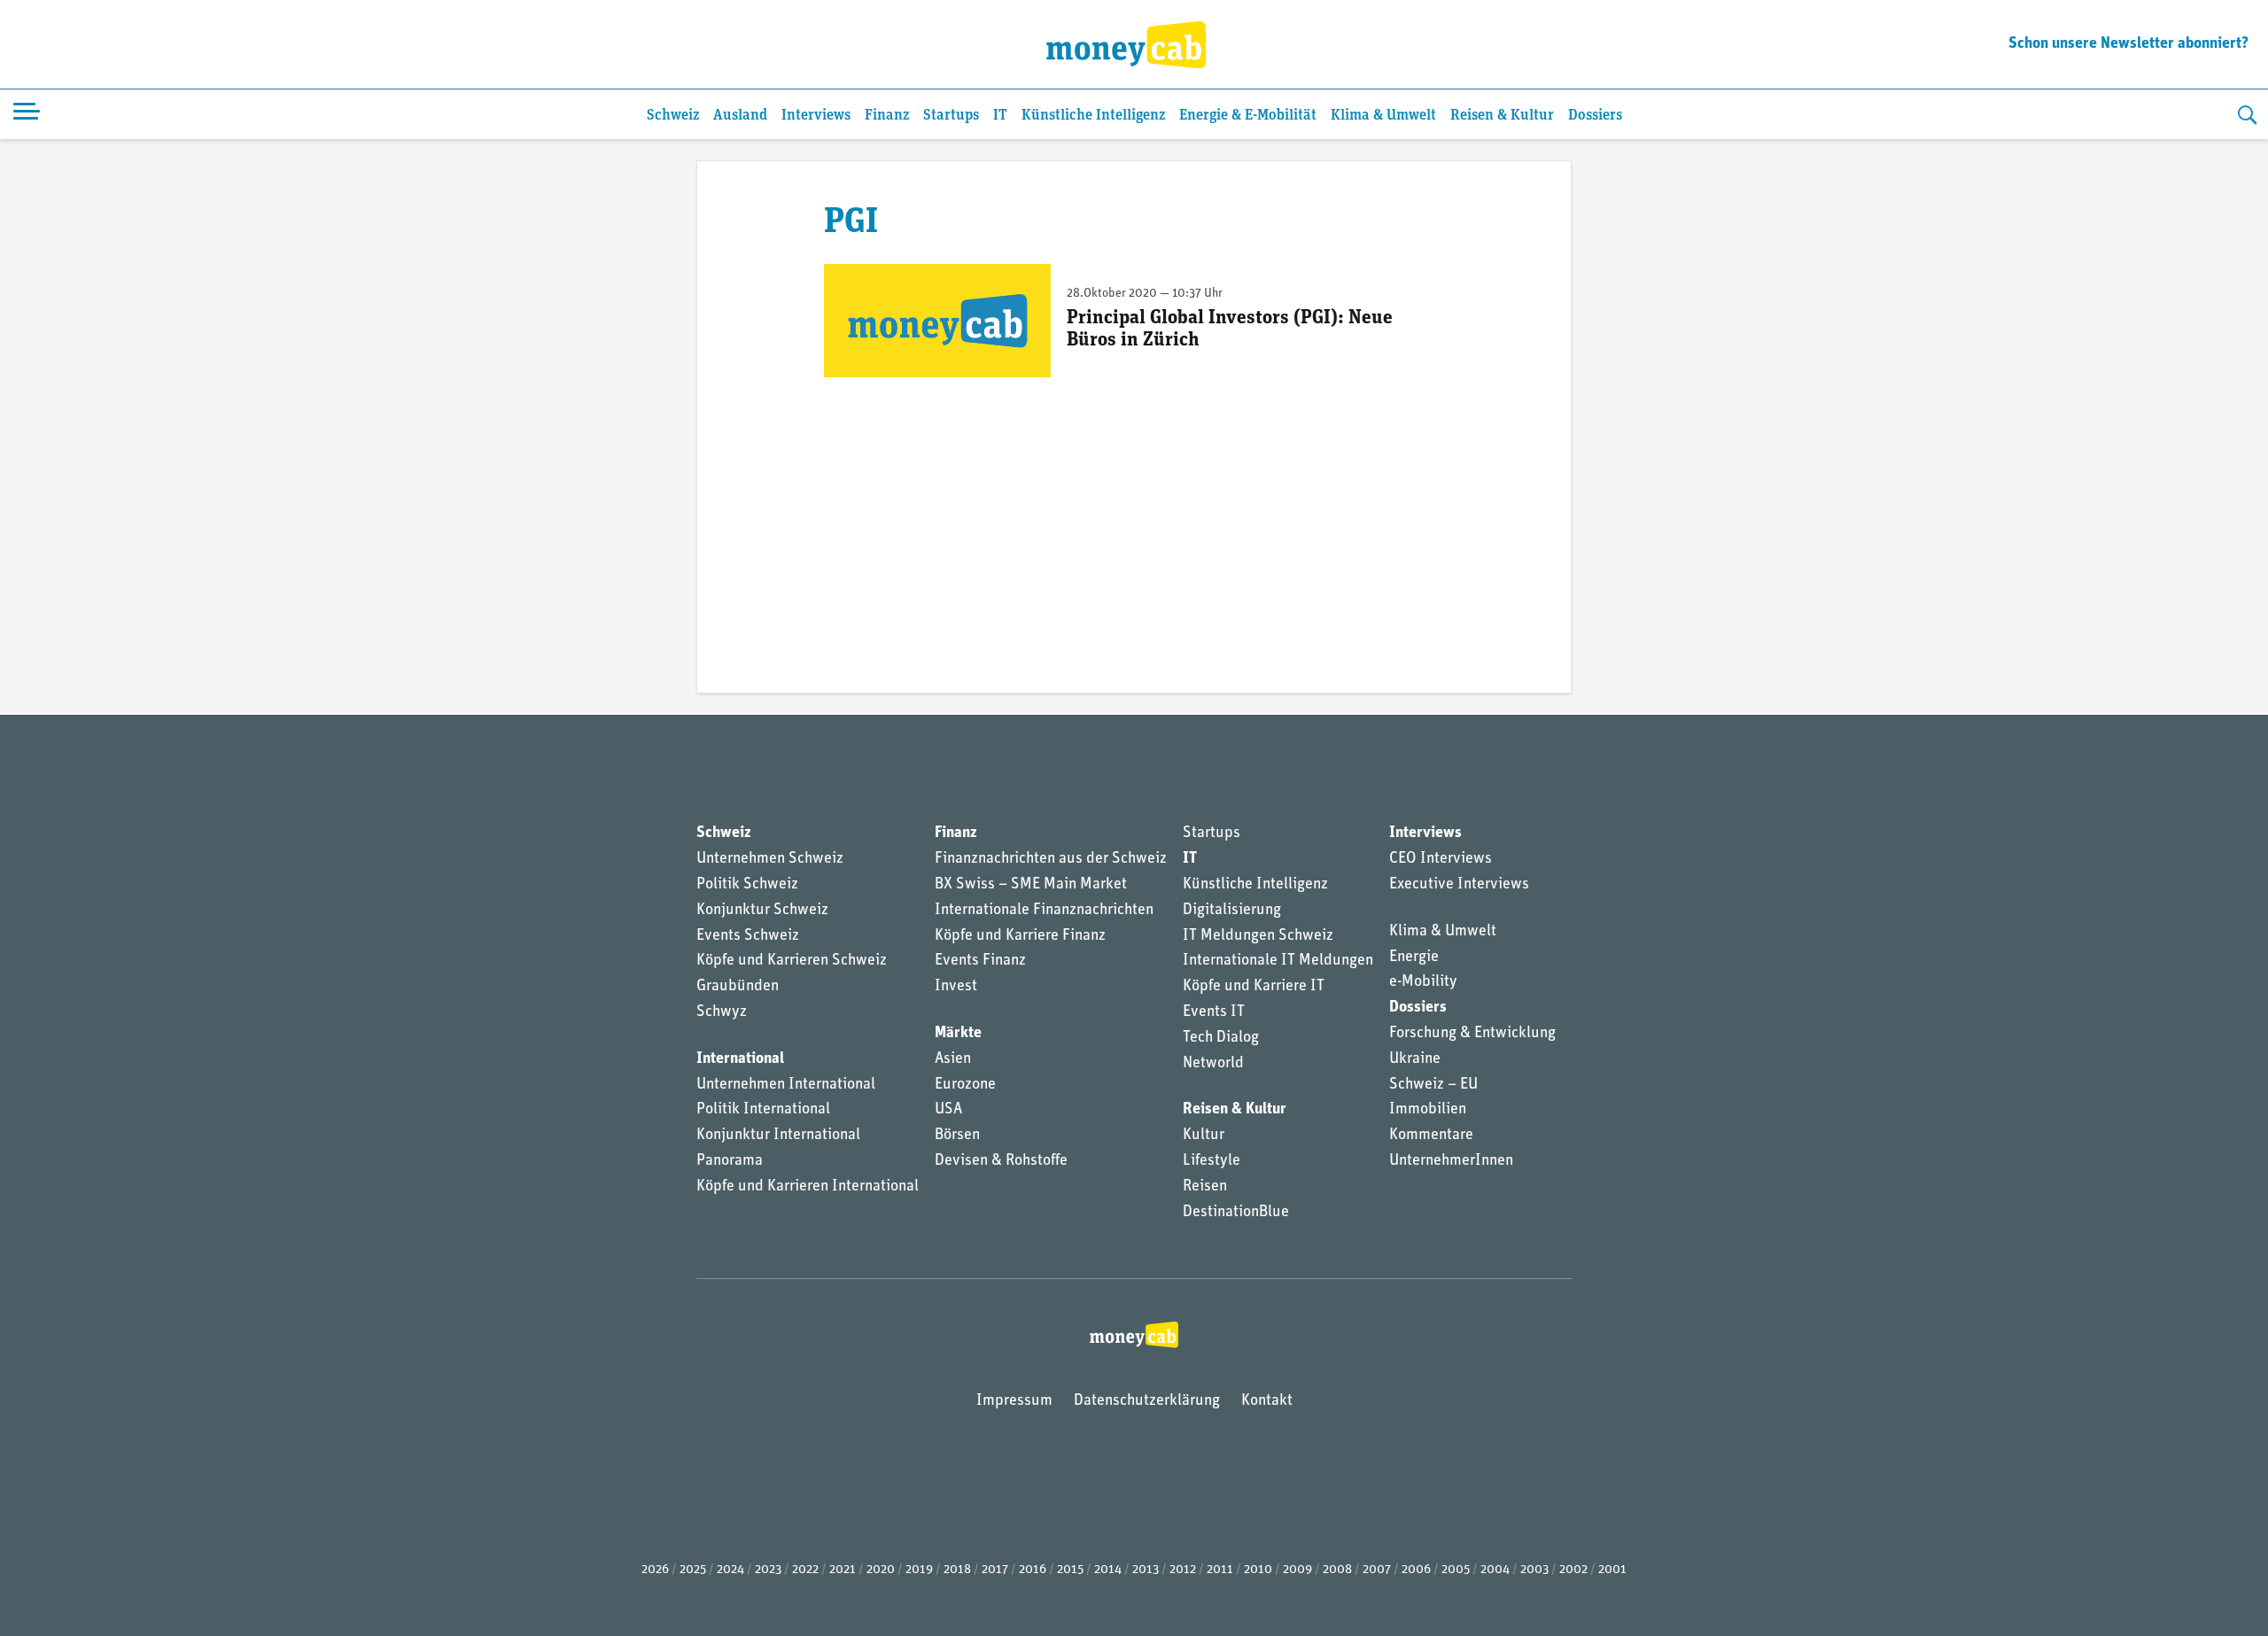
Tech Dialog (1221, 1038)
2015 (1070, 1570)
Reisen (1205, 1187)
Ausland (740, 116)
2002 (1573, 1570)
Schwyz (722, 1012)
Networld (1213, 1064)
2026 (655, 1570)
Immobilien (1428, 1110)
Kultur (1204, 1136)
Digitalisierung (1232, 911)
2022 (805, 1570)
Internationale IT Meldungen (1278, 961)
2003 (1534, 1570)
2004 (1495, 1570)
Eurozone (965, 1085)
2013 (1146, 1570)
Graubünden (738, 987)
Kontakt (1267, 1401)
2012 (1183, 1570)
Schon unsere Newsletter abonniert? (2128, 44)
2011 (1220, 1570)
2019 (919, 1570)
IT (1000, 116)
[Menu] (27, 114)
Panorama (730, 1161)
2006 (1416, 1570)
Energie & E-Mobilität (1248, 116)
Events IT (1214, 1012)
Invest (956, 987)
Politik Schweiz (747, 885)
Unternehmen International (786, 1085)
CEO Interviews (1441, 859)
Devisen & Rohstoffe (1001, 1161)
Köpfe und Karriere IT (1254, 987)
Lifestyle (1212, 1161)
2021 (843, 1570)
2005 (1456, 1570)
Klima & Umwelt (1383, 116)
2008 (1337, 1570)
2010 (1258, 1570)
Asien (953, 1059)
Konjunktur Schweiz (762, 911)
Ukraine (1415, 1059)
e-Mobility (1423, 982)
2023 (768, 1570)
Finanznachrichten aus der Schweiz (1051, 859)
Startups (951, 116)
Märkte (958, 1034)
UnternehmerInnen (1451, 1161)
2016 (1033, 1570)
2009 (1297, 1570)
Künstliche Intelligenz (1093, 116)
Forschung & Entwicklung (1472, 1034)
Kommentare (1431, 1136)
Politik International (763, 1110)
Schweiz (673, 116)
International (740, 1059)
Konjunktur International (778, 1136)
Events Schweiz (748, 936)
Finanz (887, 116)
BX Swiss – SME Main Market (1031, 885)
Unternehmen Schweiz (770, 859)
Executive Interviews (1459, 885)
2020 (881, 1570)
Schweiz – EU (1433, 1085)
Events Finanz (980, 961)
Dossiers (1595, 116)
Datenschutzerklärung (1147, 1401)
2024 (730, 1570)
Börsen (957, 1136)
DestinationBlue (1236, 1213)
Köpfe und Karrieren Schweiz (792, 961)
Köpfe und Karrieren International (808, 1187)
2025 (693, 1570)
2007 (1377, 1570)
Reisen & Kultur (1502, 116)
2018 (957, 1570)
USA (948, 1110)
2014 (1108, 1570)
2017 (995, 1570)
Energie (1414, 958)
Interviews (816, 116)
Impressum (1014, 1401)
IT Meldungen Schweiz (1258, 936)
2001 (1612, 1570)
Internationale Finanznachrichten (1044, 911)
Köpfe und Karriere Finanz (1020, 936)
